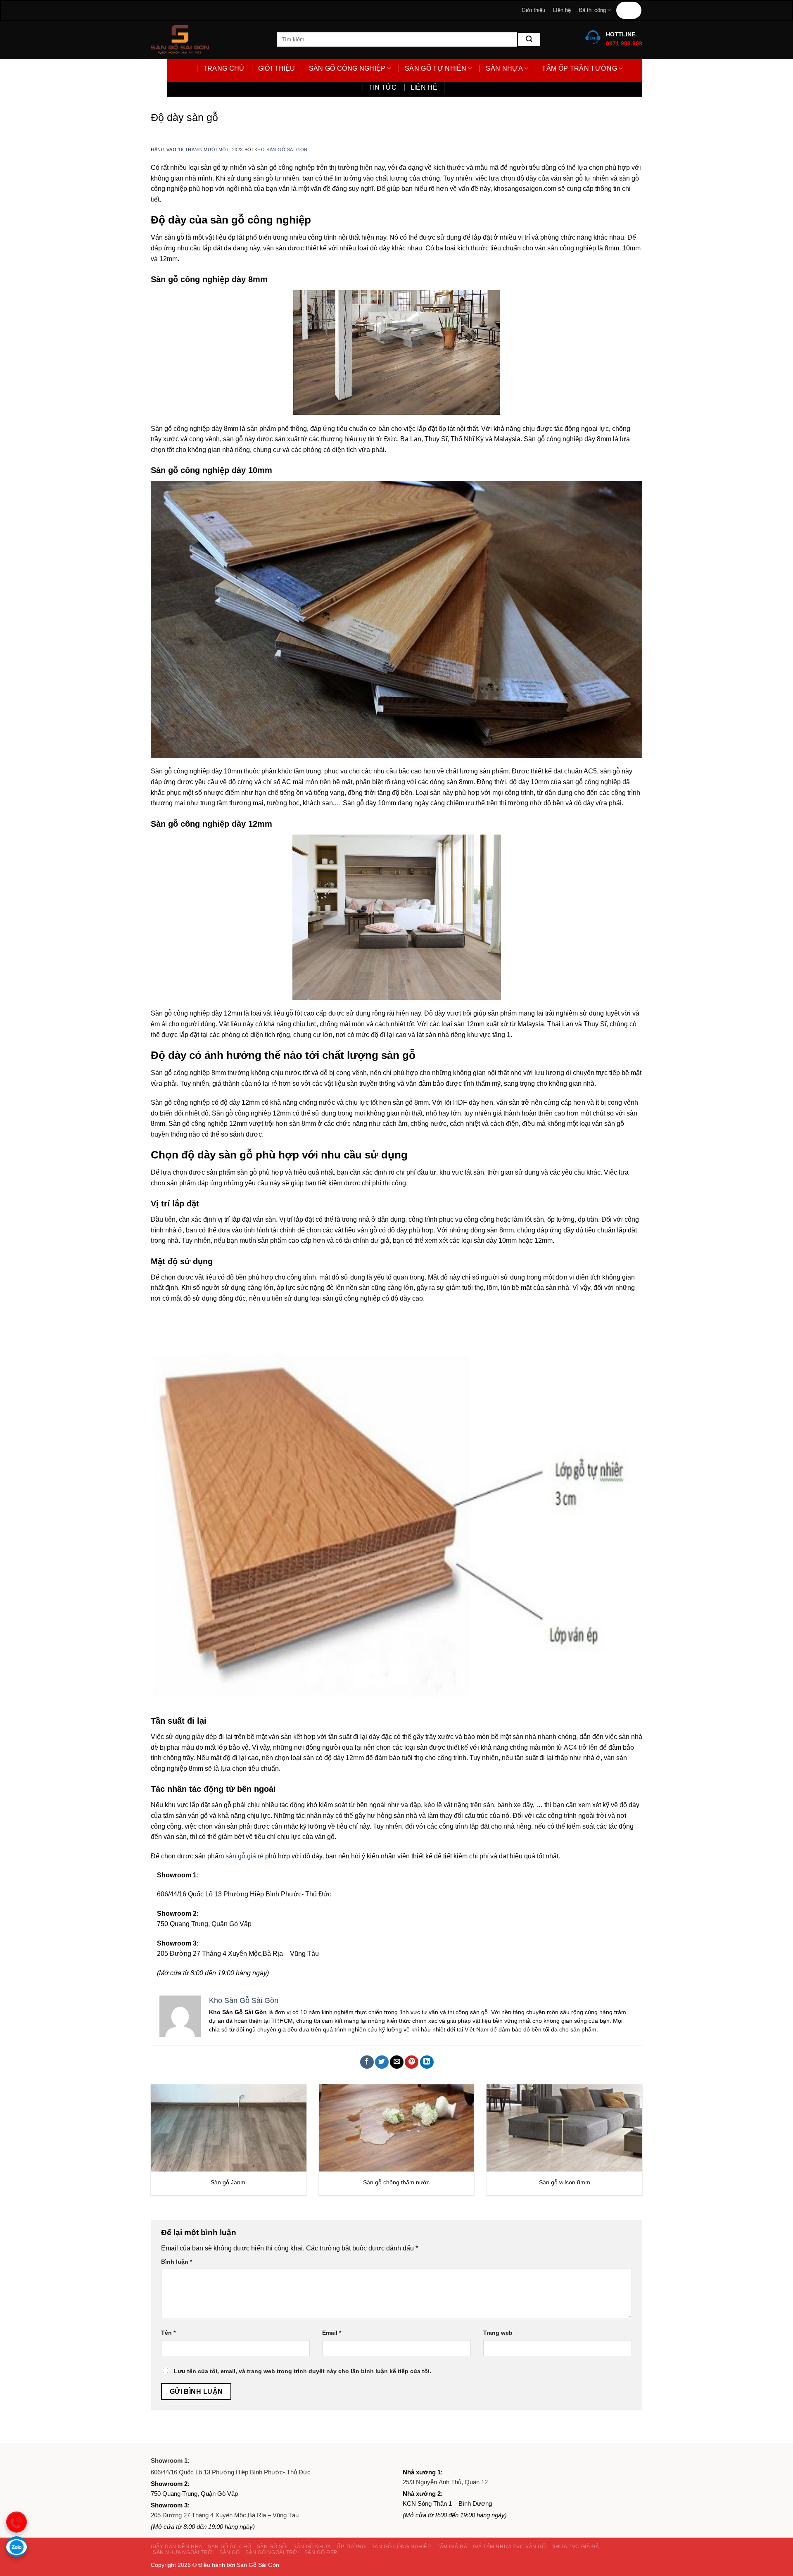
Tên (168, 2333)
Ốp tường (351, 2547)
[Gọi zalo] (17, 2547)
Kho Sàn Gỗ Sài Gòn (281, 150)
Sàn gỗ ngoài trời (272, 2552)
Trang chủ (224, 68)
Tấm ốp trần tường (579, 68)
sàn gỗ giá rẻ (245, 1856)
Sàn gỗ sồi (272, 2547)
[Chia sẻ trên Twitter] (382, 2062)
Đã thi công (592, 10)
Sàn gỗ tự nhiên (436, 68)
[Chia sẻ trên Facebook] (367, 2062)
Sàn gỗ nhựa (312, 2547)
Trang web (498, 2333)
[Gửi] (529, 39)
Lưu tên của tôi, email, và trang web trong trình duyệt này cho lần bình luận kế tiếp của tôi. (303, 2371)
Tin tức (629, 10)
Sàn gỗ (230, 2552)
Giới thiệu (533, 10)
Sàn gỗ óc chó (229, 2547)
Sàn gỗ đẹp (321, 2552)
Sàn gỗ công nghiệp (347, 68)
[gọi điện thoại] (17, 2522)
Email (332, 2333)
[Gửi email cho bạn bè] (397, 2062)
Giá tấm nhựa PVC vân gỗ (509, 2547)
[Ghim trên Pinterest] (412, 2062)
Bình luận (177, 2262)
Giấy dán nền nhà (177, 2547)
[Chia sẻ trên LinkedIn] (427, 2062)
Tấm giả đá (452, 2547)
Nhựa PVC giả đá (575, 2547)
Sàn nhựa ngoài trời (183, 2552)
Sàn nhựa (504, 68)
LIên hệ (562, 10)
